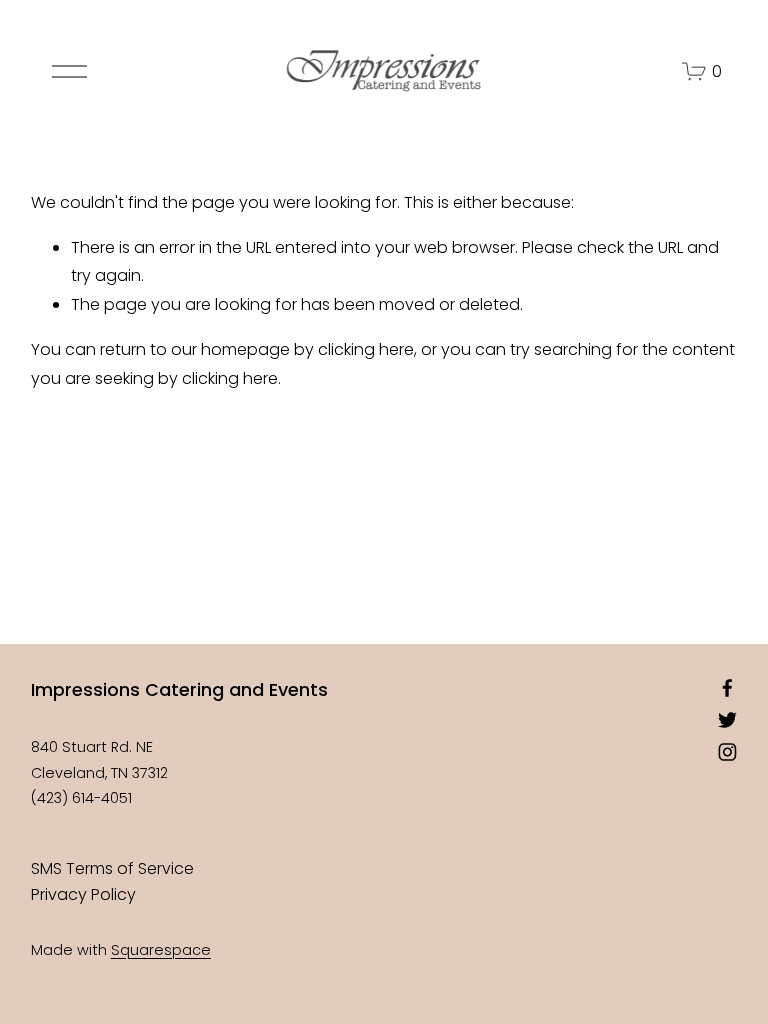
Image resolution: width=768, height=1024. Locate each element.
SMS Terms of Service (112, 868)
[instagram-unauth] (727, 752)
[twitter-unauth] (727, 720)
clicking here (366, 349)
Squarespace (161, 950)
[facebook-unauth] (727, 688)
